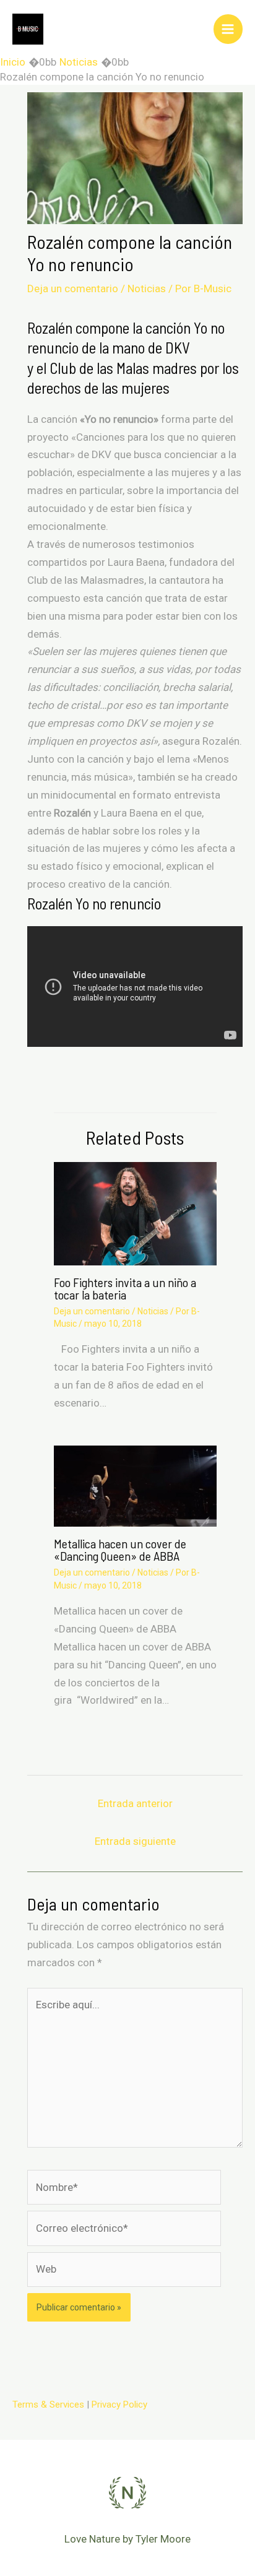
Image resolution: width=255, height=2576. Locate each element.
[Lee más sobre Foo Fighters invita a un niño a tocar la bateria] (135, 1213)
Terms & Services (48, 2405)
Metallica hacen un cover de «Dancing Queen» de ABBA (120, 1550)
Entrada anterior (135, 1803)
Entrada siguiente (135, 1841)
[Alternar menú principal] (228, 29)
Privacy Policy (119, 2405)
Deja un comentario (73, 288)
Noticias (147, 288)
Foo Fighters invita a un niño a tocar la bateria (125, 1288)
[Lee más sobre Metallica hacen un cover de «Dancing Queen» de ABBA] (135, 1485)
